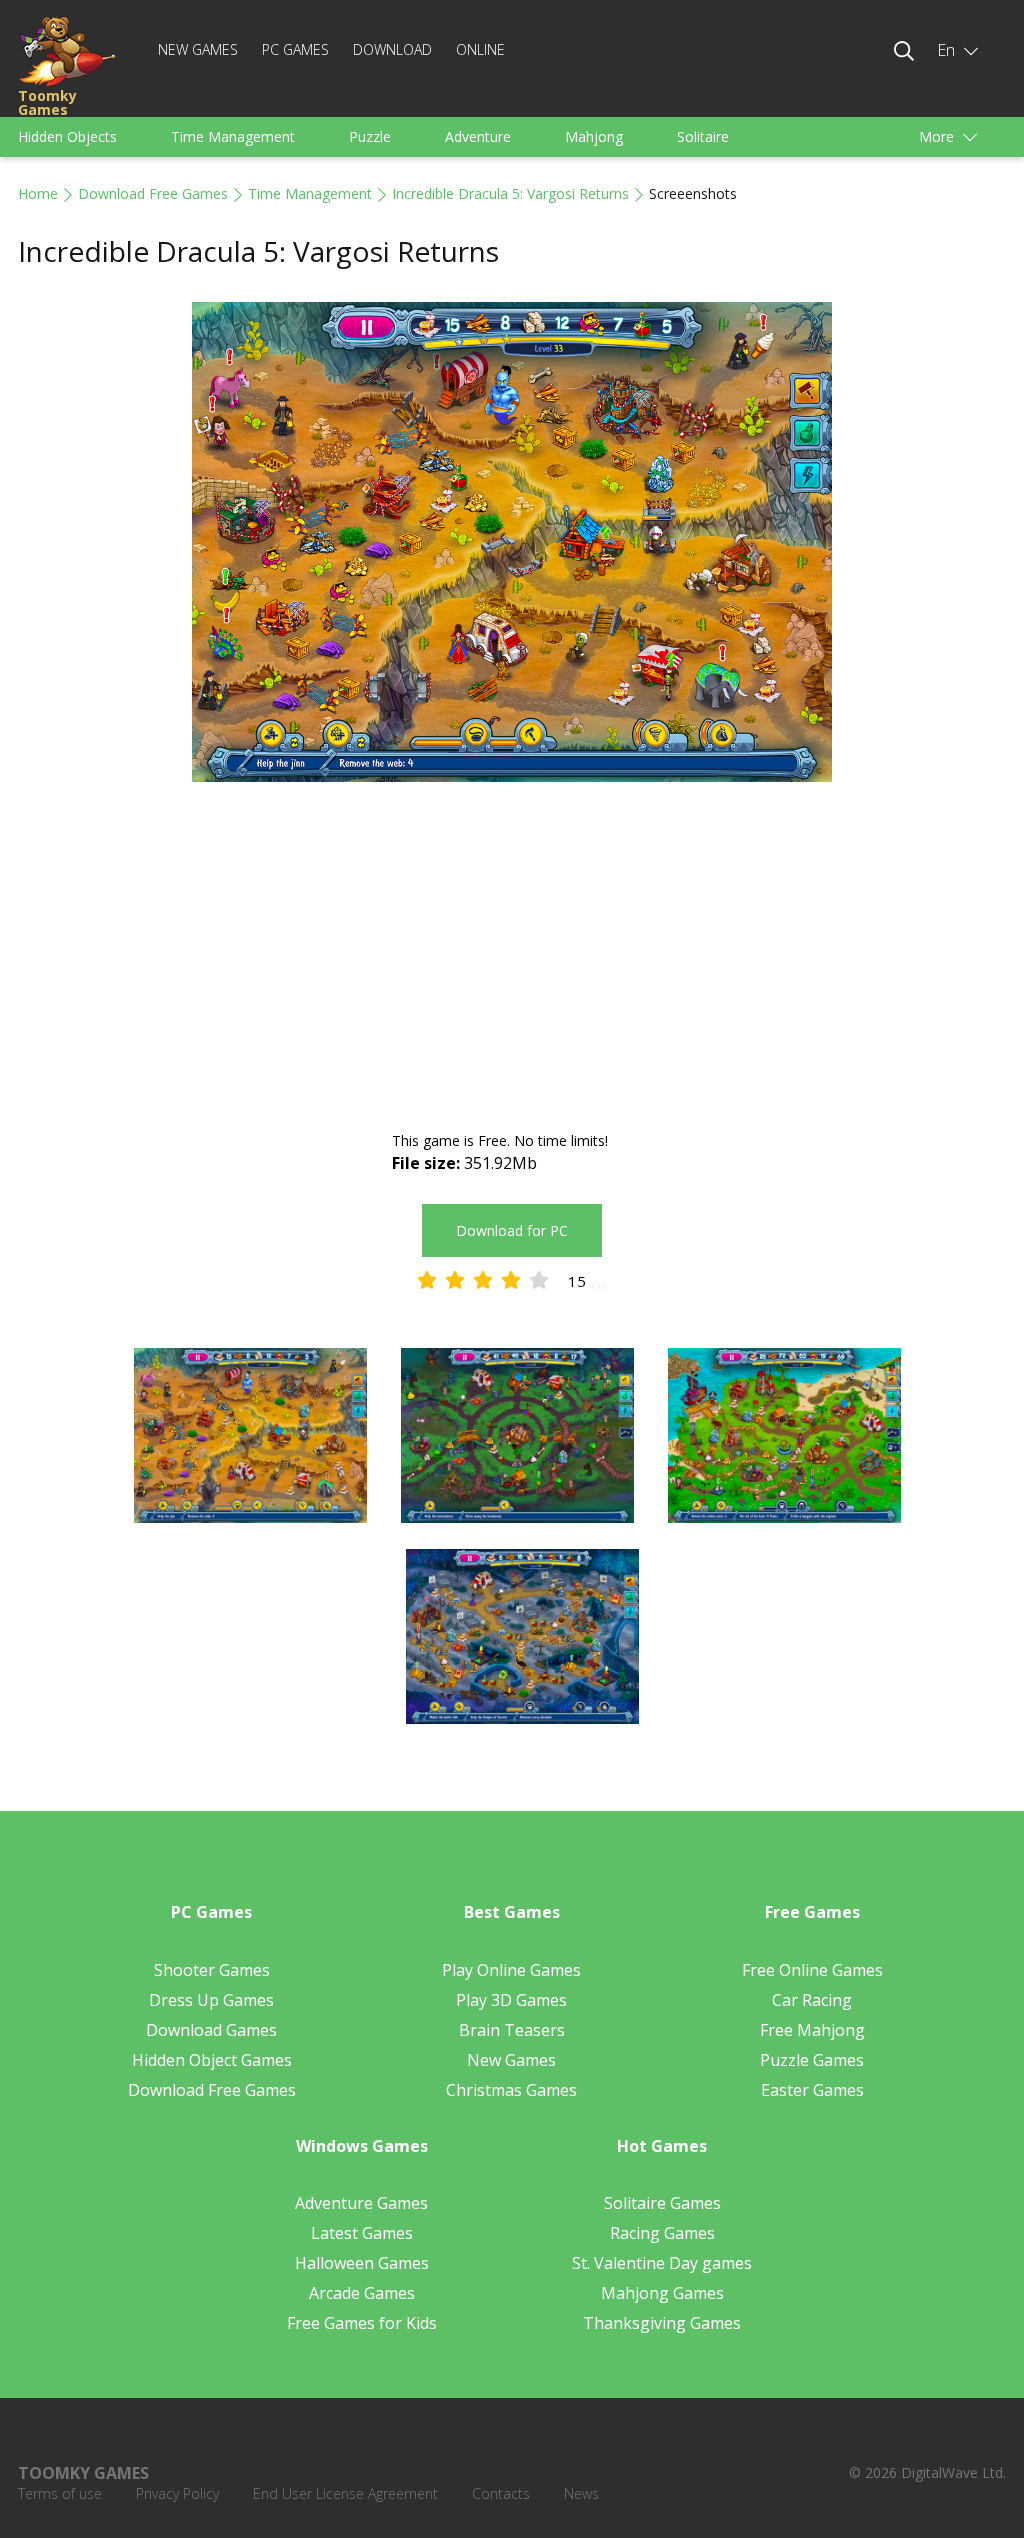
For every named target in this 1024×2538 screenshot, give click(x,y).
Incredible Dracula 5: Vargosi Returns (510, 193)
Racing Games (662, 2233)
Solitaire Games (662, 2203)
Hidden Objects (67, 136)
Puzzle (370, 136)
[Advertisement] (512, 959)
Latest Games (362, 2233)
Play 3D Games (511, 2000)
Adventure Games (361, 2203)
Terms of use (60, 2493)
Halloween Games (362, 2263)
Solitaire (703, 136)
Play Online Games (511, 1970)
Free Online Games (812, 1970)
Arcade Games (362, 2293)
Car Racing (812, 2000)
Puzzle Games (812, 2060)
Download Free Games (153, 193)
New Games (198, 49)
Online (480, 49)
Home (38, 193)
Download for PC (512, 1230)
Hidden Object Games (212, 2060)
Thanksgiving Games (662, 2323)
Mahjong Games (662, 2293)
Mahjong (594, 136)
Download (392, 49)
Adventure (478, 136)
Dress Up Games (211, 2000)
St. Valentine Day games (662, 2263)
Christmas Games (511, 2090)
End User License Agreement (345, 2493)
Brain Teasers (512, 2030)
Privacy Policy (177, 2493)
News (581, 2493)
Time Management (233, 136)
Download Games (211, 2030)
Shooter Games (212, 1970)
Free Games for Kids (362, 2323)
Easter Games (812, 2090)
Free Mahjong (812, 2030)
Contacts (501, 2493)
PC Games (295, 49)
